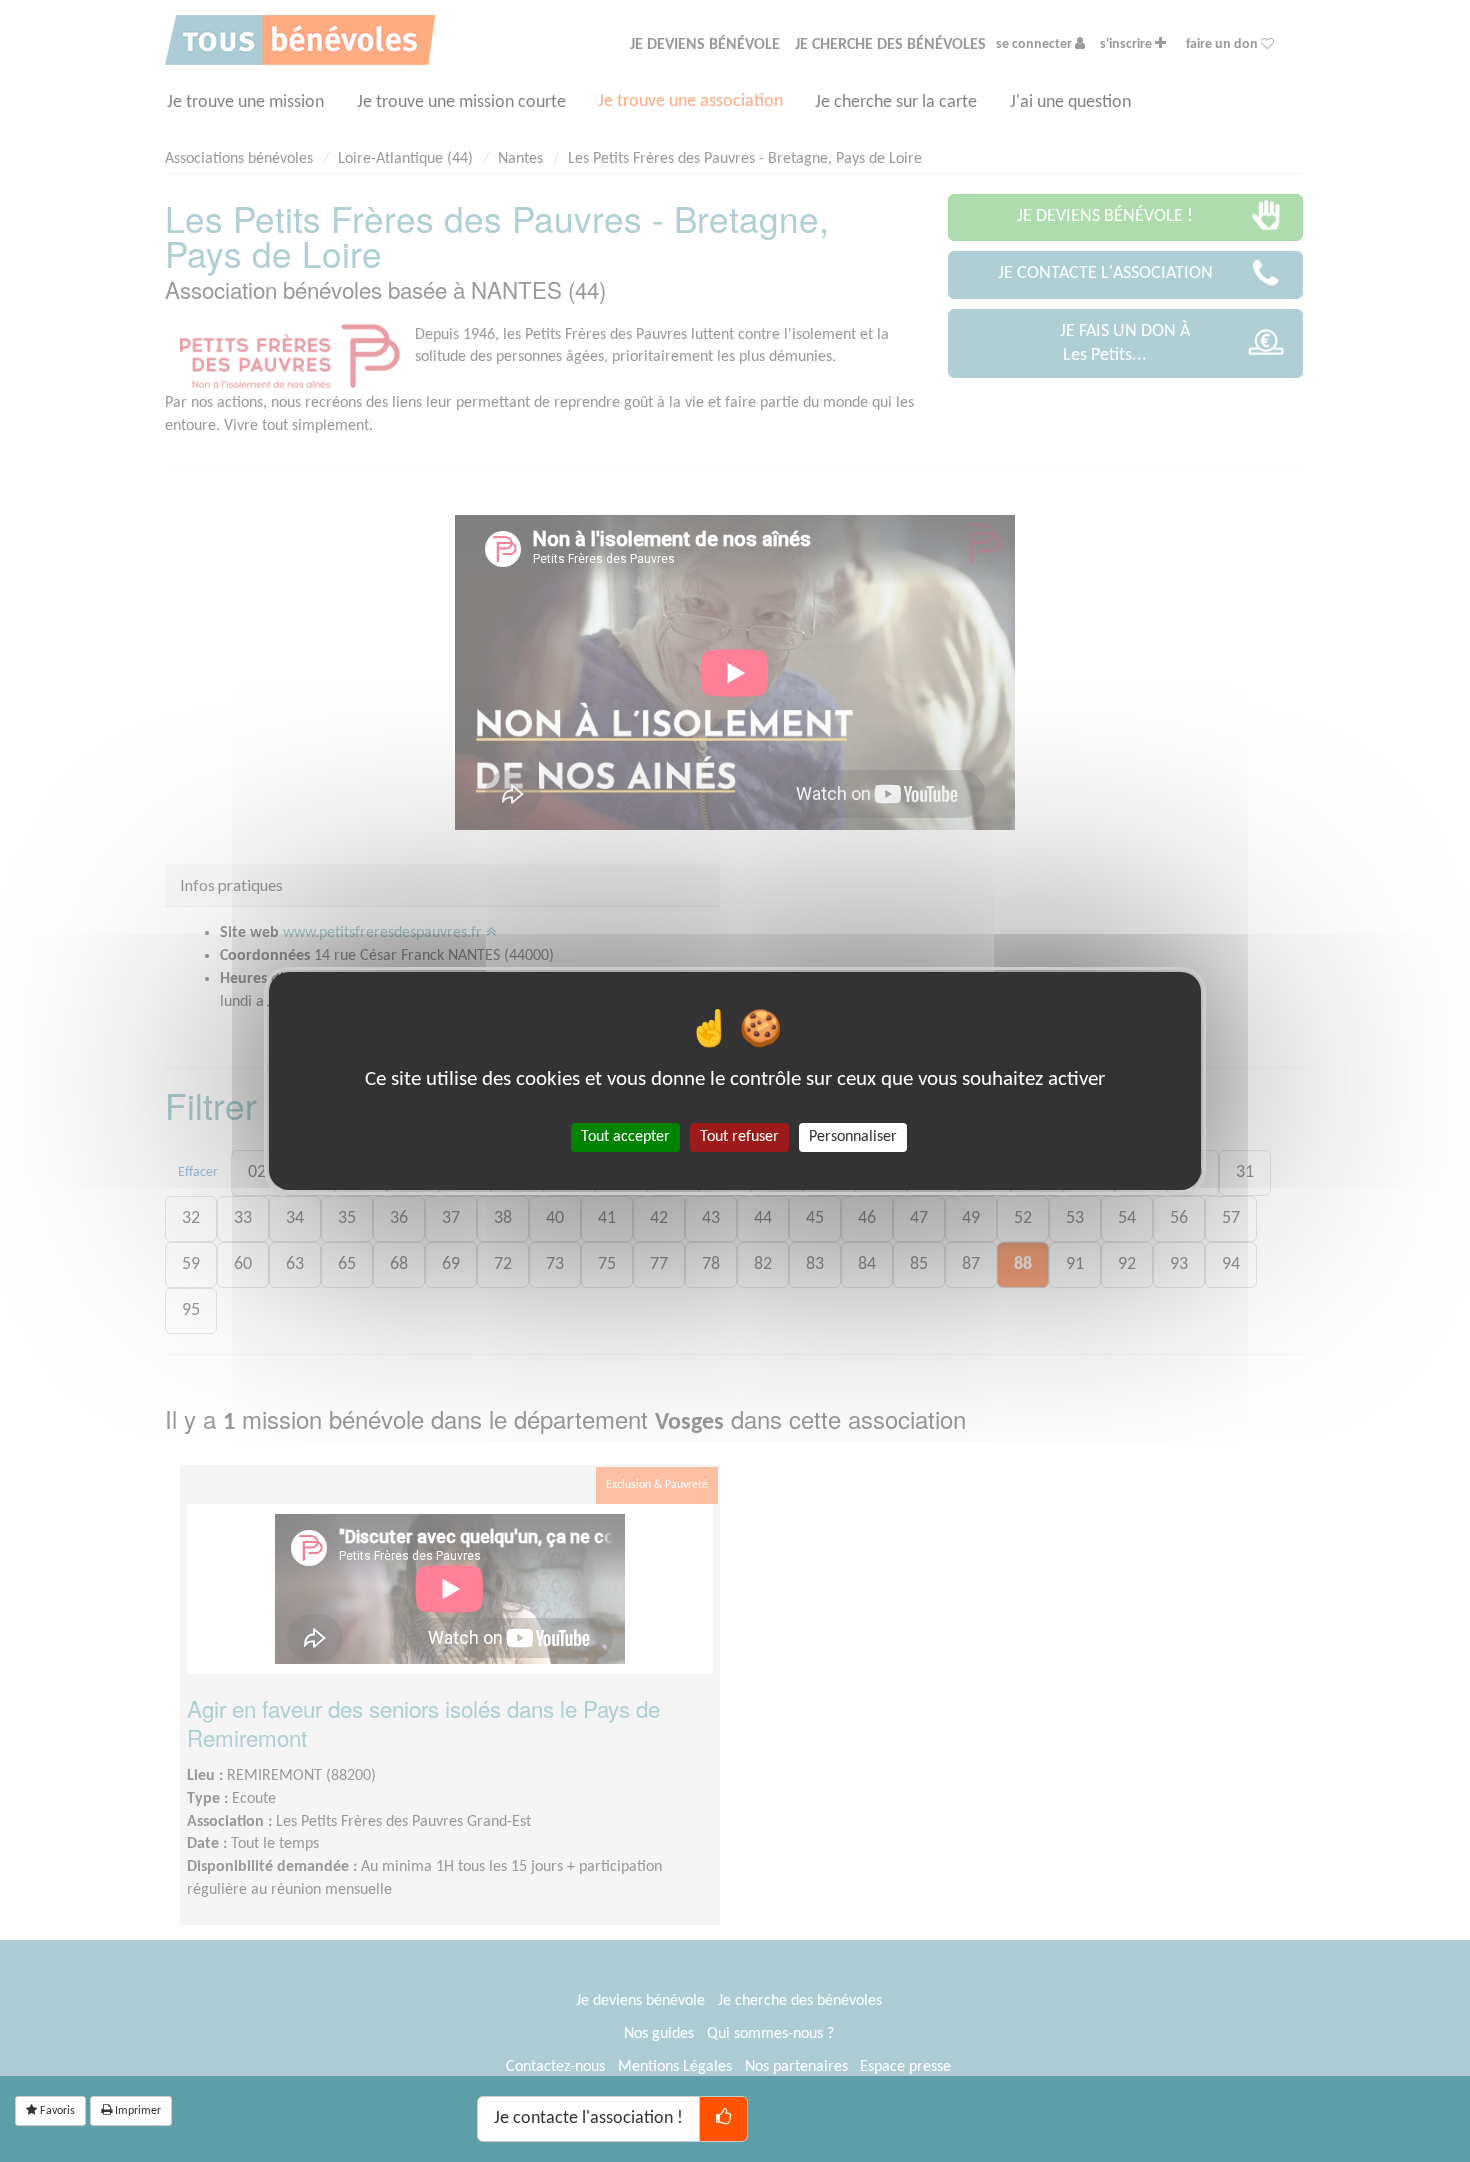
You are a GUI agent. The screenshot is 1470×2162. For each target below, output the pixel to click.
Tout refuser (739, 1137)
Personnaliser (853, 1137)
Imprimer (136, 2111)
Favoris (56, 2111)
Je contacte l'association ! (588, 2118)
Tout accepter (625, 1137)
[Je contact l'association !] (723, 2119)
